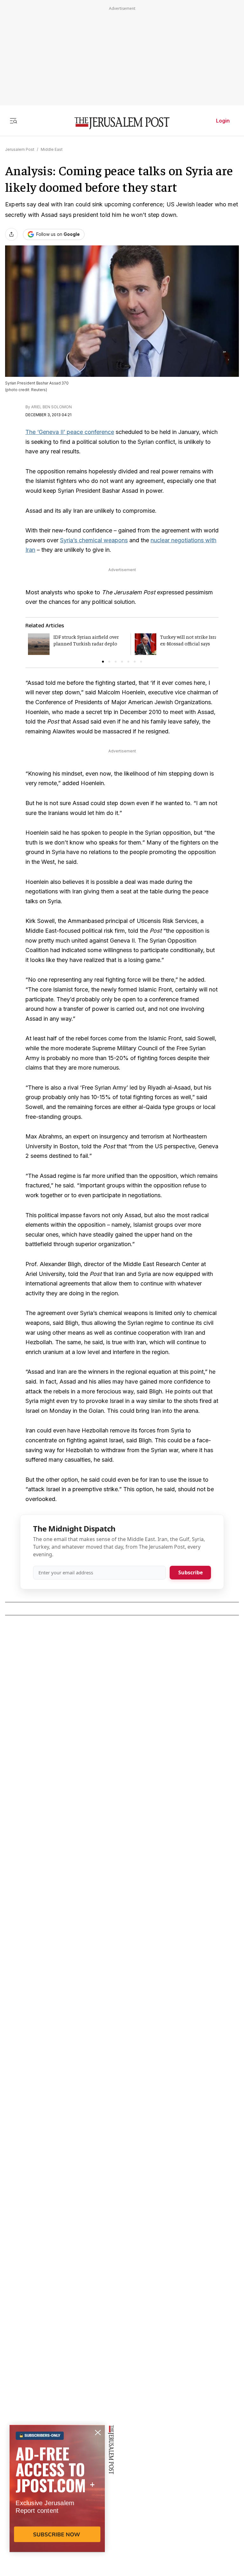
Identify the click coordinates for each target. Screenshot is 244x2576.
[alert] (57, 2503)
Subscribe (190, 1572)
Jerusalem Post (20, 149)
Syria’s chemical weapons (94, 540)
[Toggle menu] (13, 121)
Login (223, 121)
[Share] (11, 234)
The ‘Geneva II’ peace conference (70, 432)
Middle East (52, 149)
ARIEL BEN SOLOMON (51, 407)
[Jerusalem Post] (122, 123)
